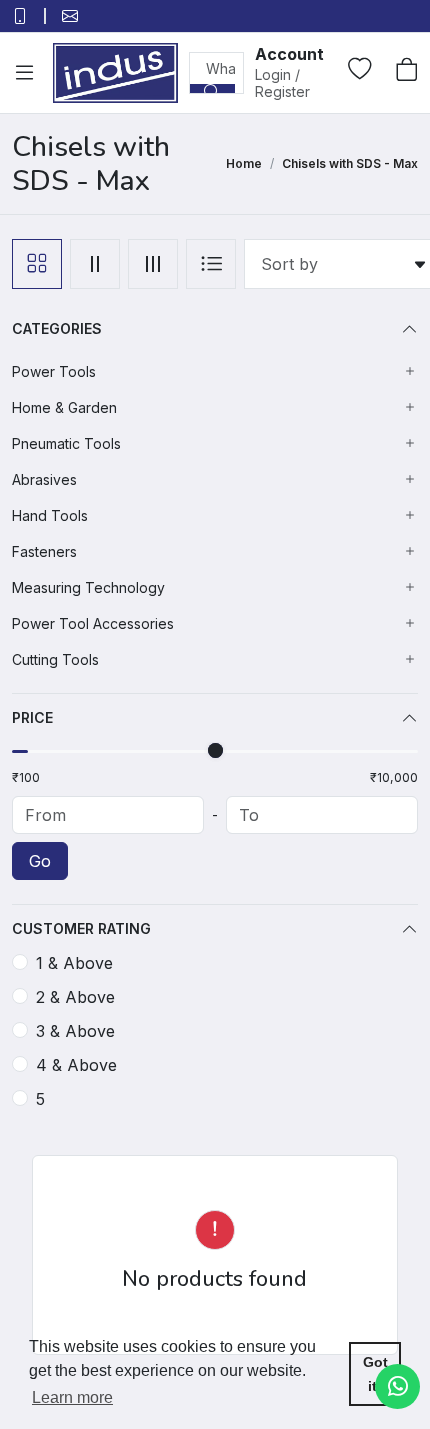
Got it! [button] (375, 1374)
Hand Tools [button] (50, 515)
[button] (289, 71)
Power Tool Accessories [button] (93, 623)
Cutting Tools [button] (55, 659)
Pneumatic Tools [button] (66, 443)
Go (40, 861)
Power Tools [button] (54, 371)
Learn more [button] (72, 1397)
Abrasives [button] (44, 479)
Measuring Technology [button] (88, 587)
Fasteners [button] (44, 551)
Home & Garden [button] (64, 407)
